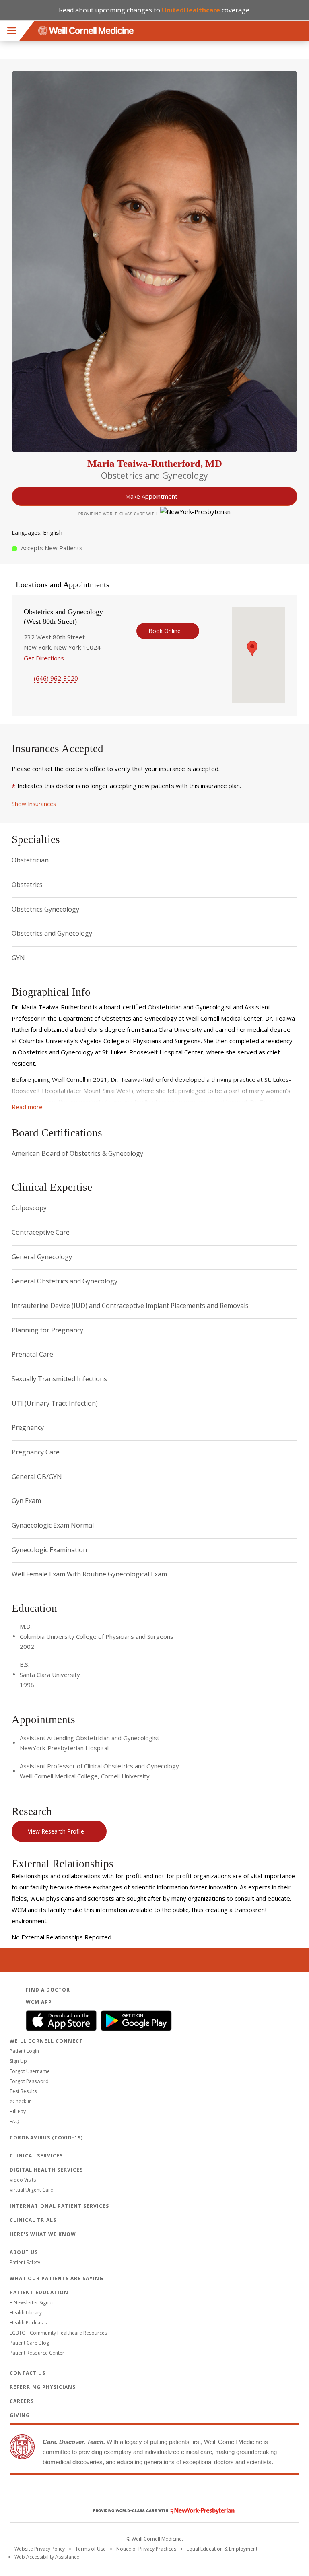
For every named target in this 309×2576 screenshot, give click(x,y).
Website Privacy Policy (40, 2549)
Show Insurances (34, 804)
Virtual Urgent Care (31, 2190)
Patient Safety (25, 2262)
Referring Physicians (43, 2387)
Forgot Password (29, 2081)
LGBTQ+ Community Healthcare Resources (58, 2333)
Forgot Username (30, 2071)
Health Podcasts (28, 2323)
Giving (20, 2415)
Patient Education (39, 2292)
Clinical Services (36, 2156)
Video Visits (23, 2180)
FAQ (14, 2121)
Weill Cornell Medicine (154, 2494)
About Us (24, 2252)
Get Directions (44, 658)
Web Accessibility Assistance (47, 2557)
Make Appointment (151, 496)
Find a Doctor (48, 1990)
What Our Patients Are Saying (57, 2278)
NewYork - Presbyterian (158, 2511)
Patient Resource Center (37, 2353)
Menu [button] (12, 31)
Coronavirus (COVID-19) (46, 2138)
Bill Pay (18, 2111)
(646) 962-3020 (56, 678)
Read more (27, 1107)
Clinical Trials (33, 2220)
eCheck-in (21, 2101)
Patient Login (24, 2051)
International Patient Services (59, 2206)
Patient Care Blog (29, 2343)
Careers (22, 2401)
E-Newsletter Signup (32, 2303)
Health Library (26, 2313)
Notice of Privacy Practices (146, 2549)
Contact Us (28, 2373)
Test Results (23, 2091)
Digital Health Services (46, 2170)
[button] (252, 649)
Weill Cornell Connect (46, 2041)
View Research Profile (56, 1831)
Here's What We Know (43, 2234)
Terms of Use (91, 2549)
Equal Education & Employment (222, 2549)
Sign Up (18, 2061)
